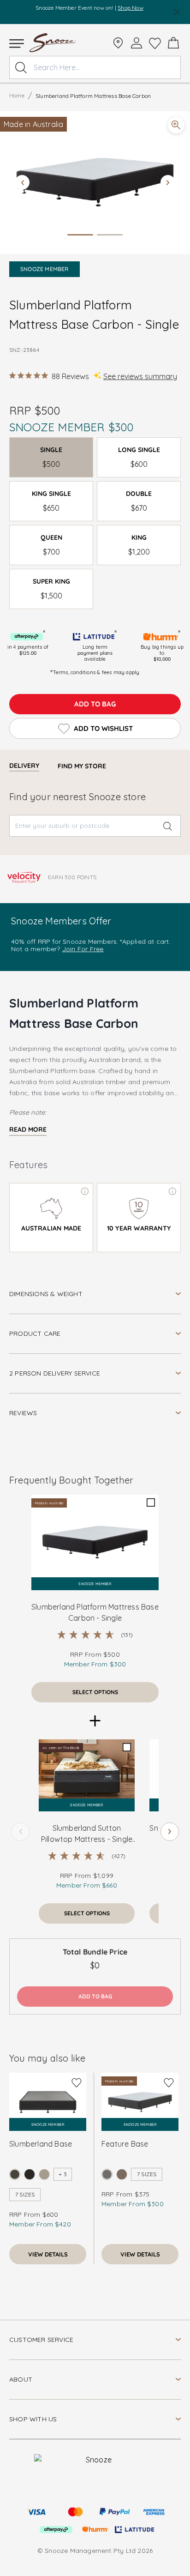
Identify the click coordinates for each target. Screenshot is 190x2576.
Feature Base (125, 2144)
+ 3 (63, 2174)
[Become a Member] (137, 43)
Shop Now (131, 8)
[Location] (118, 43)
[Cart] (173, 43)
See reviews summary (140, 376)
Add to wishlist (103, 728)
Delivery (24, 766)
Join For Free (83, 949)
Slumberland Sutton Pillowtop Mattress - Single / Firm (87, 1834)
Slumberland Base (41, 2144)
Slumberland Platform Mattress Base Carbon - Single (95, 1612)
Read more (28, 1129)
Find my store (82, 766)
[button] (95, 183)
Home (17, 95)
